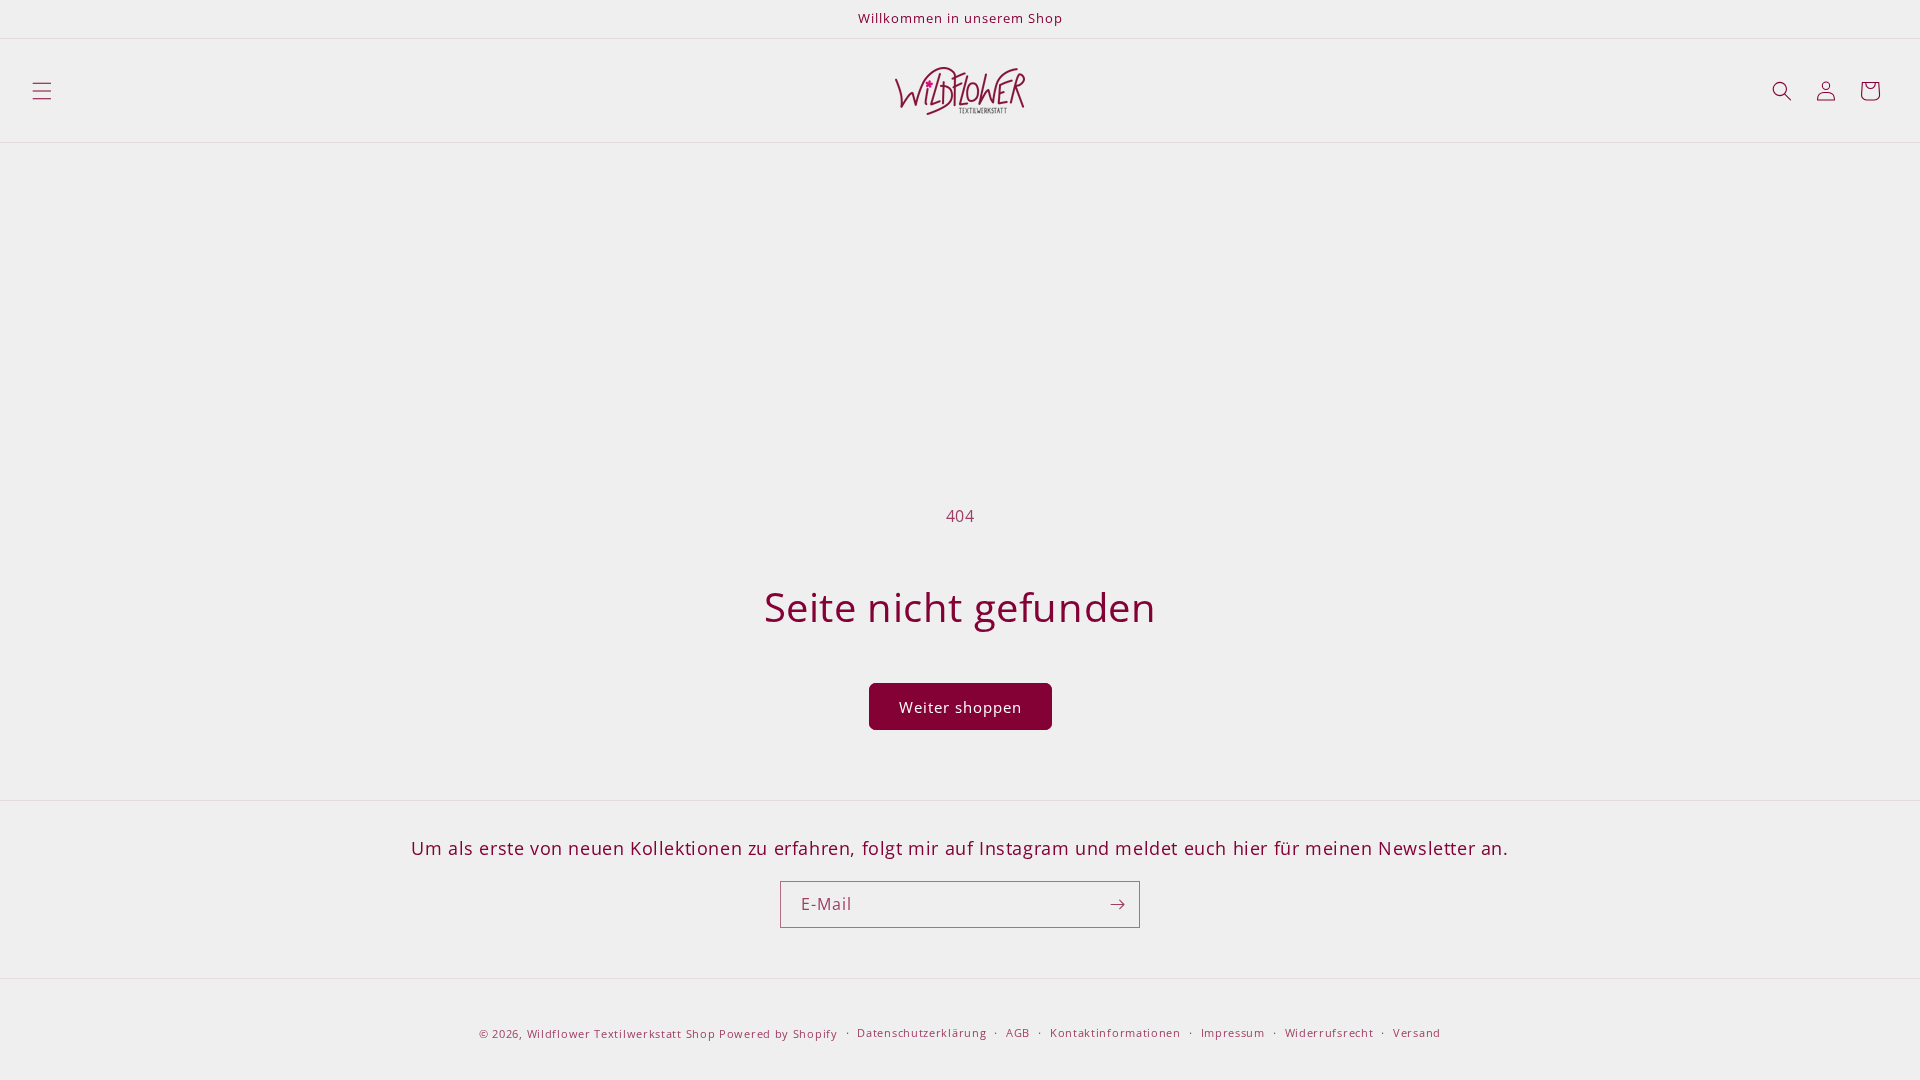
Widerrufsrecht (1329, 1032)
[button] (42, 91)
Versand (1417, 1032)
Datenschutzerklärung (921, 1032)
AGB (1018, 1032)
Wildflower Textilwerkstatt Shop (621, 1033)
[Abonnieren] (1117, 904)
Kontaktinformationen (1115, 1032)
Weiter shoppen (960, 707)
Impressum (1233, 1032)
